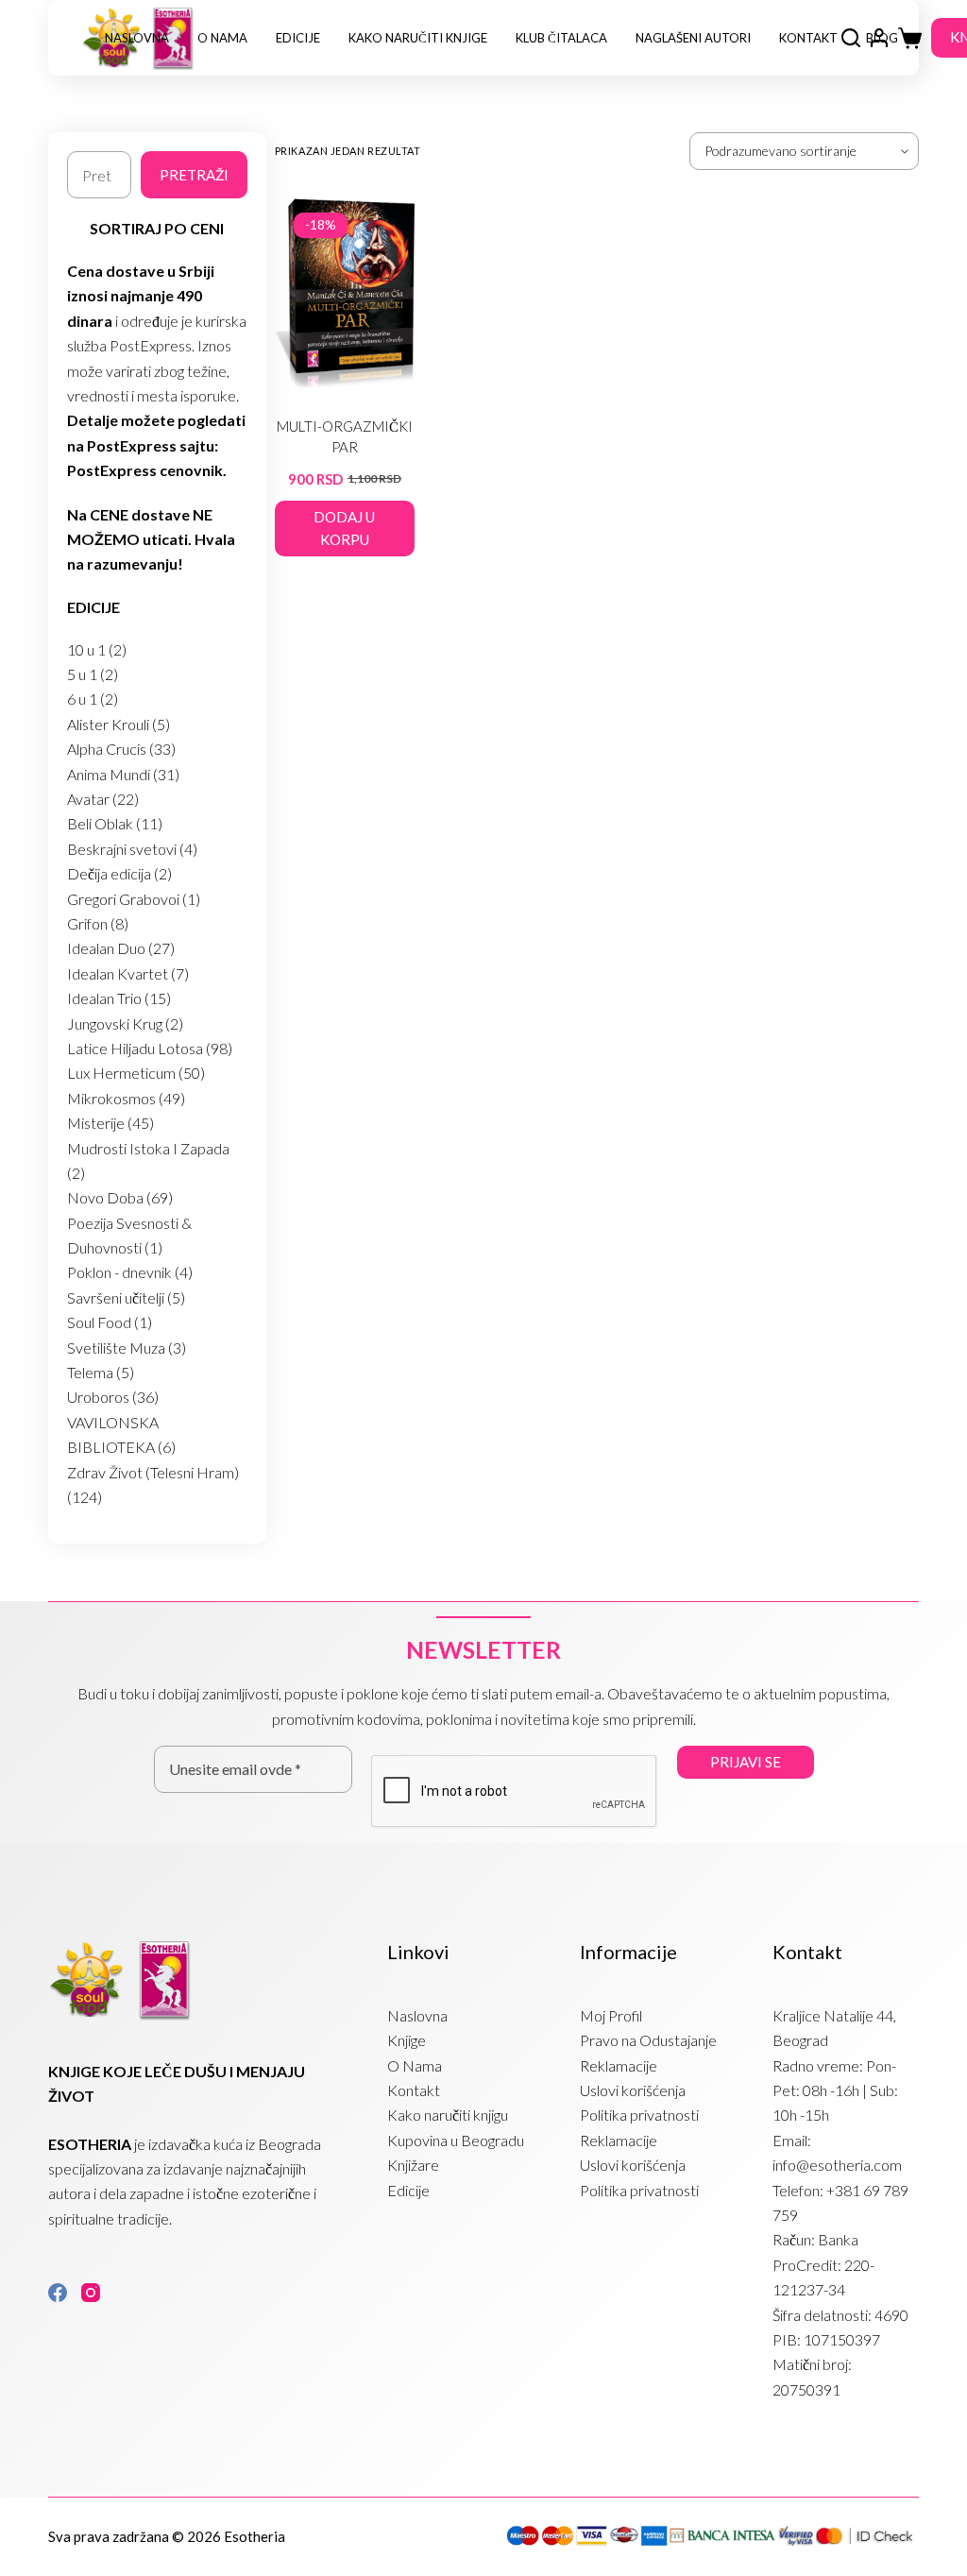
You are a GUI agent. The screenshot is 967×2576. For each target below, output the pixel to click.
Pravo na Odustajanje (648, 2040)
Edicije (298, 38)
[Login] (879, 38)
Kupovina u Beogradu (456, 2140)
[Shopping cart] (910, 38)
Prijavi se (746, 1762)
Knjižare (413, 2165)
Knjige (407, 2040)
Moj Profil (611, 2015)
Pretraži (194, 175)
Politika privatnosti (639, 2115)
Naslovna (137, 38)
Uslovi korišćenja (633, 2090)
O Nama (222, 38)
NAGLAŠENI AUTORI (693, 38)
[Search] (851, 38)
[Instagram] (91, 2293)
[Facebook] (58, 2293)
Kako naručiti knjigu (448, 2115)
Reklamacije (619, 2065)
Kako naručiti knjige (418, 38)
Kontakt (808, 38)
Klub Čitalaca (561, 38)
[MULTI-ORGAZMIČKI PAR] (345, 293)
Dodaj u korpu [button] (344, 529)
